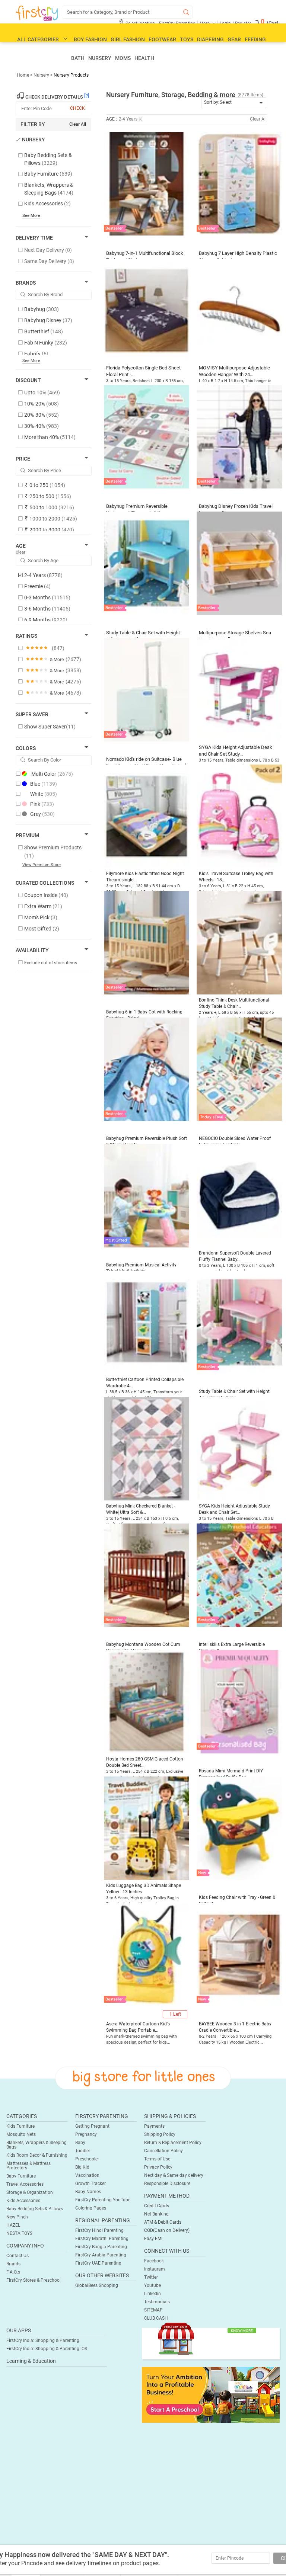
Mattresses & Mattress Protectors (28, 2166)
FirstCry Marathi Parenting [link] (102, 2239)
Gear (234, 39)
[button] (147, 188)
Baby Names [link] (88, 2192)
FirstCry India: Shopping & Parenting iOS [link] (47, 2349)
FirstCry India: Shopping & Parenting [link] (43, 2340)
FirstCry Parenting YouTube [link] (103, 2200)
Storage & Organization (30, 2192)
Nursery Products (71, 75)
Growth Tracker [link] (90, 2183)
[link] (50, 727)
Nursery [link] (41, 75)
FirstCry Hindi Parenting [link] (99, 2230)
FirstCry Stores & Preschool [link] (34, 2280)
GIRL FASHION (128, 39)
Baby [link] (80, 2143)
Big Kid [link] (82, 2167)
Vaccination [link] (87, 2175)
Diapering (210, 39)
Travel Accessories (25, 2184)
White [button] (44, 794)
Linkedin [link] (152, 2294)
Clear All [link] (78, 124)
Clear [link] (20, 552)
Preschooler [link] (87, 2159)
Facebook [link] (154, 2261)
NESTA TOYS (19, 2233)
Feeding (255, 39)
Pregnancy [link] (86, 2134)
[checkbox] (50, 159)
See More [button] (31, 361)
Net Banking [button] (156, 2214)
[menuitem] (37, 13)
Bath (78, 58)
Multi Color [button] (52, 774)
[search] (127, 12)
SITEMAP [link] (153, 2310)
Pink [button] (42, 804)
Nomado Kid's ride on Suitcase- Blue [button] (144, 759)
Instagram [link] (155, 2269)
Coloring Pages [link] (91, 2208)
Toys (187, 39)
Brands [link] (13, 2264)
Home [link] (23, 75)
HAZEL (13, 2225)
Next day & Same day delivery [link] (174, 2175)
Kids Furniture (20, 2126)
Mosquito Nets (21, 2134)
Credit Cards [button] (157, 2206)
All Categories (38, 39)
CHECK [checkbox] (77, 108)
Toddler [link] (83, 2151)
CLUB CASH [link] (156, 2318)
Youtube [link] (152, 2285)
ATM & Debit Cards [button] (163, 2222)
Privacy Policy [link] (158, 2167)
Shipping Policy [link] (160, 2134)
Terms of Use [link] (157, 2159)
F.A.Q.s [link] (13, 2272)
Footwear (162, 39)
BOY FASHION (90, 39)
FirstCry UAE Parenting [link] (98, 2263)
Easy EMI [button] (153, 2239)
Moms (123, 58)
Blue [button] (44, 784)
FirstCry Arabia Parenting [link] (101, 2255)
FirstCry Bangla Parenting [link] (101, 2247)
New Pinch (17, 2217)
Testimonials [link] (157, 2302)
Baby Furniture (21, 2176)
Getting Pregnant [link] (92, 2126)
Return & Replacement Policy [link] (173, 2143)
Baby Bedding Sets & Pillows (35, 2209)
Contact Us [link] (18, 2256)
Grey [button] (42, 814)
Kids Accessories (23, 2201)
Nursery (100, 58)
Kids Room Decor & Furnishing (37, 2155)
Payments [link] (154, 2126)
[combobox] (234, 103)
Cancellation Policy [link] (163, 2151)
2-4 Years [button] (128, 119)
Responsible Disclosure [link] (167, 2183)
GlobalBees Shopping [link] (97, 2285)
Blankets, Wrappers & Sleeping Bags (36, 2145)
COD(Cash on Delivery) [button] (167, 2230)
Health (144, 58)
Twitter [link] (151, 2277)
